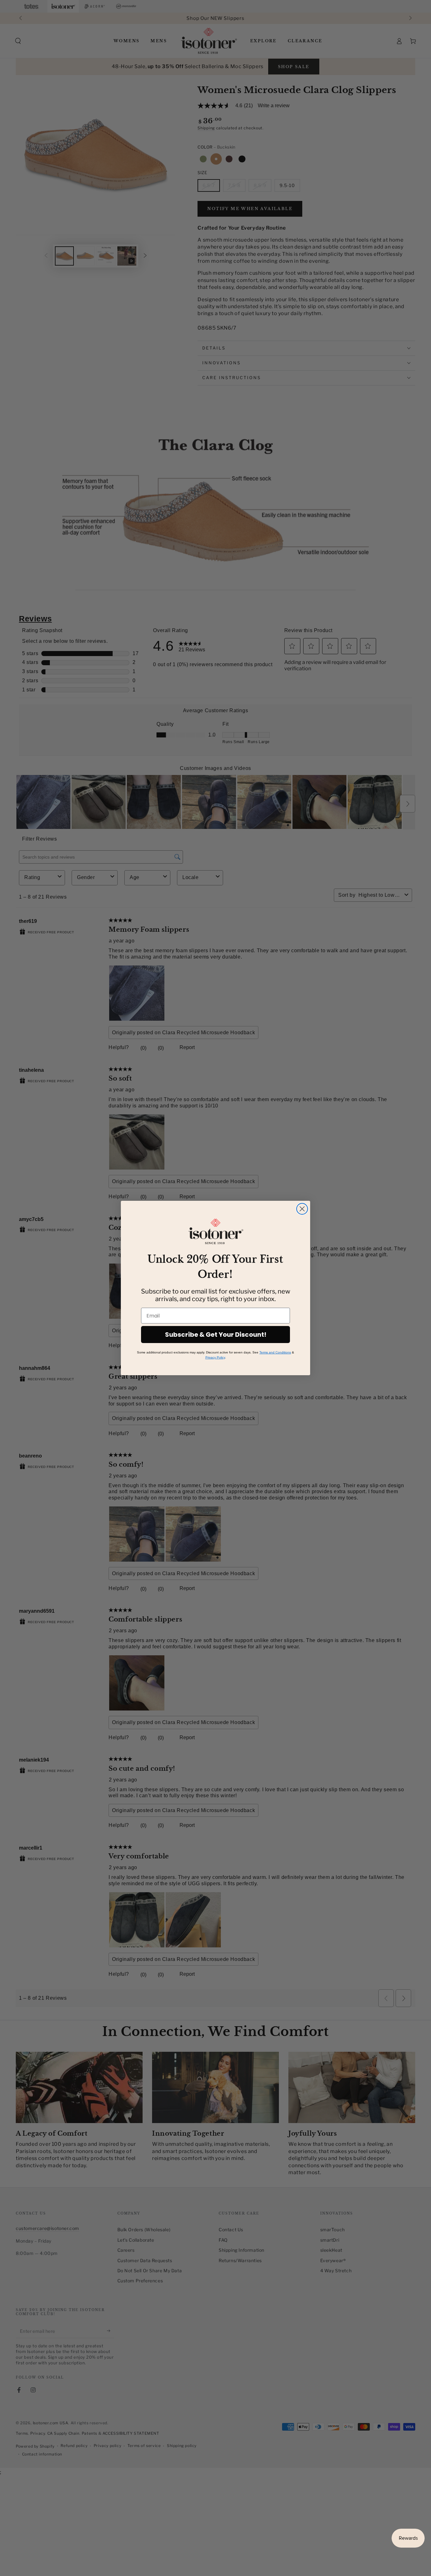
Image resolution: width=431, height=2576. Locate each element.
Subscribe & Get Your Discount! (216, 1335)
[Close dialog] (302, 1209)
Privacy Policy (215, 1357)
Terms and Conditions (275, 1352)
